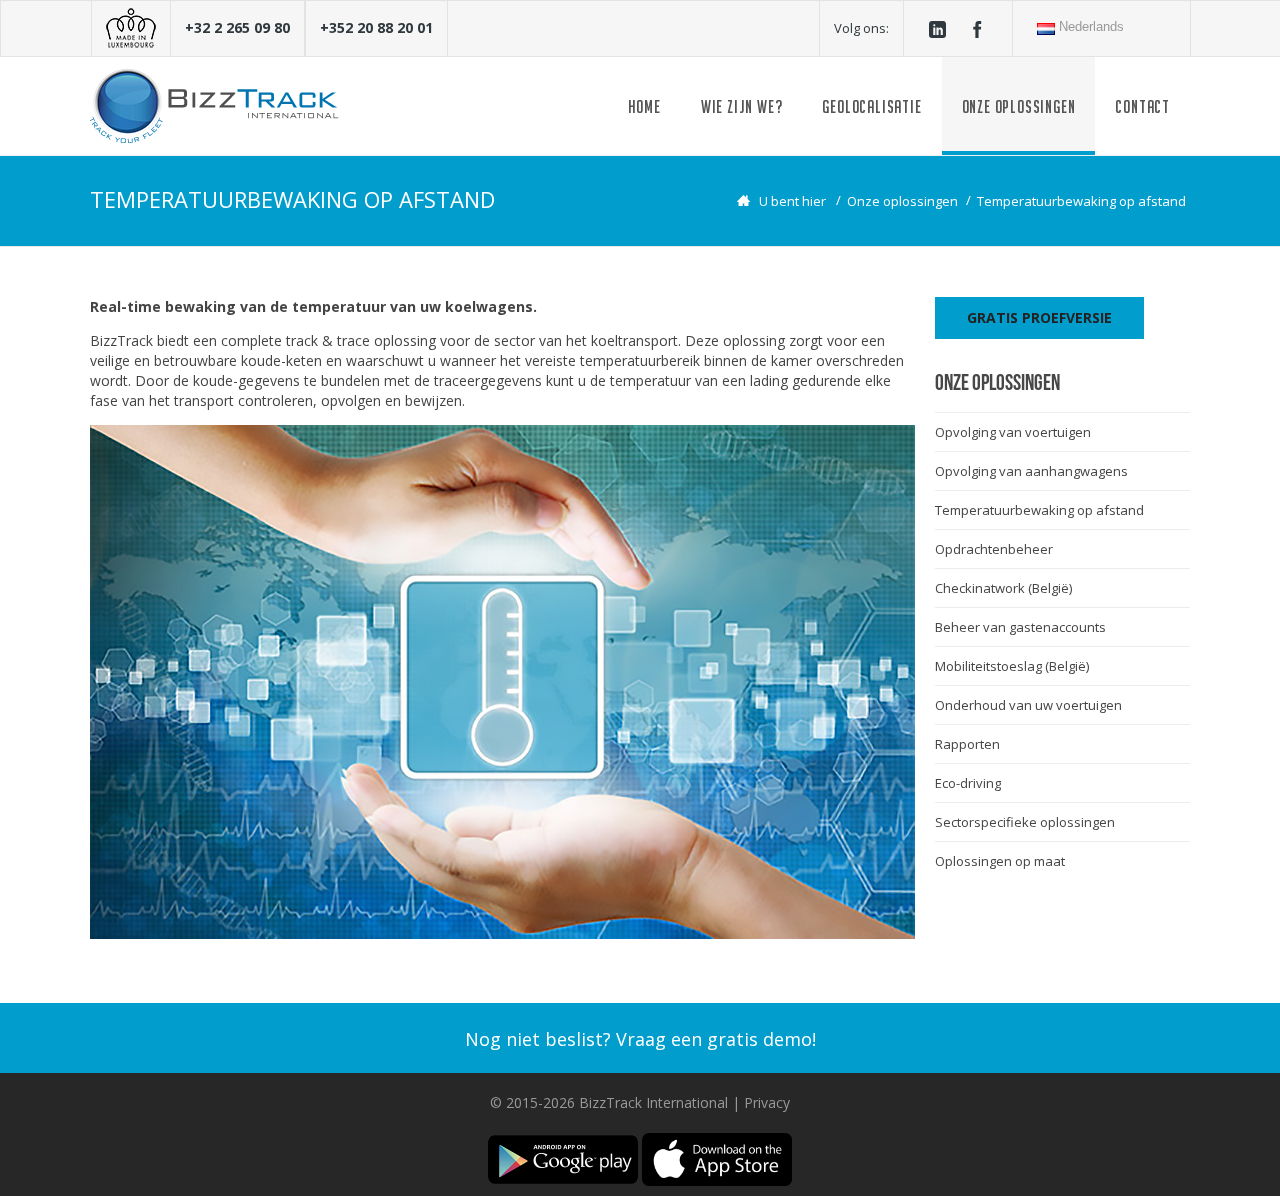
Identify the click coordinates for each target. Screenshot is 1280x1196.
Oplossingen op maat (1000, 861)
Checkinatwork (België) (1003, 588)
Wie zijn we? (742, 106)
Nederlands (1089, 26)
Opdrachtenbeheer (994, 549)
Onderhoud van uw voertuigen (1028, 705)
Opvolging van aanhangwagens (1031, 471)
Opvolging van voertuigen (1013, 432)
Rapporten (967, 744)
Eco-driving (968, 783)
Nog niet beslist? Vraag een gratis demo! (640, 1039)
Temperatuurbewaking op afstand (1081, 201)
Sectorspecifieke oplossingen (1025, 822)
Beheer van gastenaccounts (1020, 627)
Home (644, 106)
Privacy (767, 1102)
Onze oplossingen (1019, 106)
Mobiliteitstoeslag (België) (1012, 666)
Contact (1142, 106)
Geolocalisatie (871, 106)
